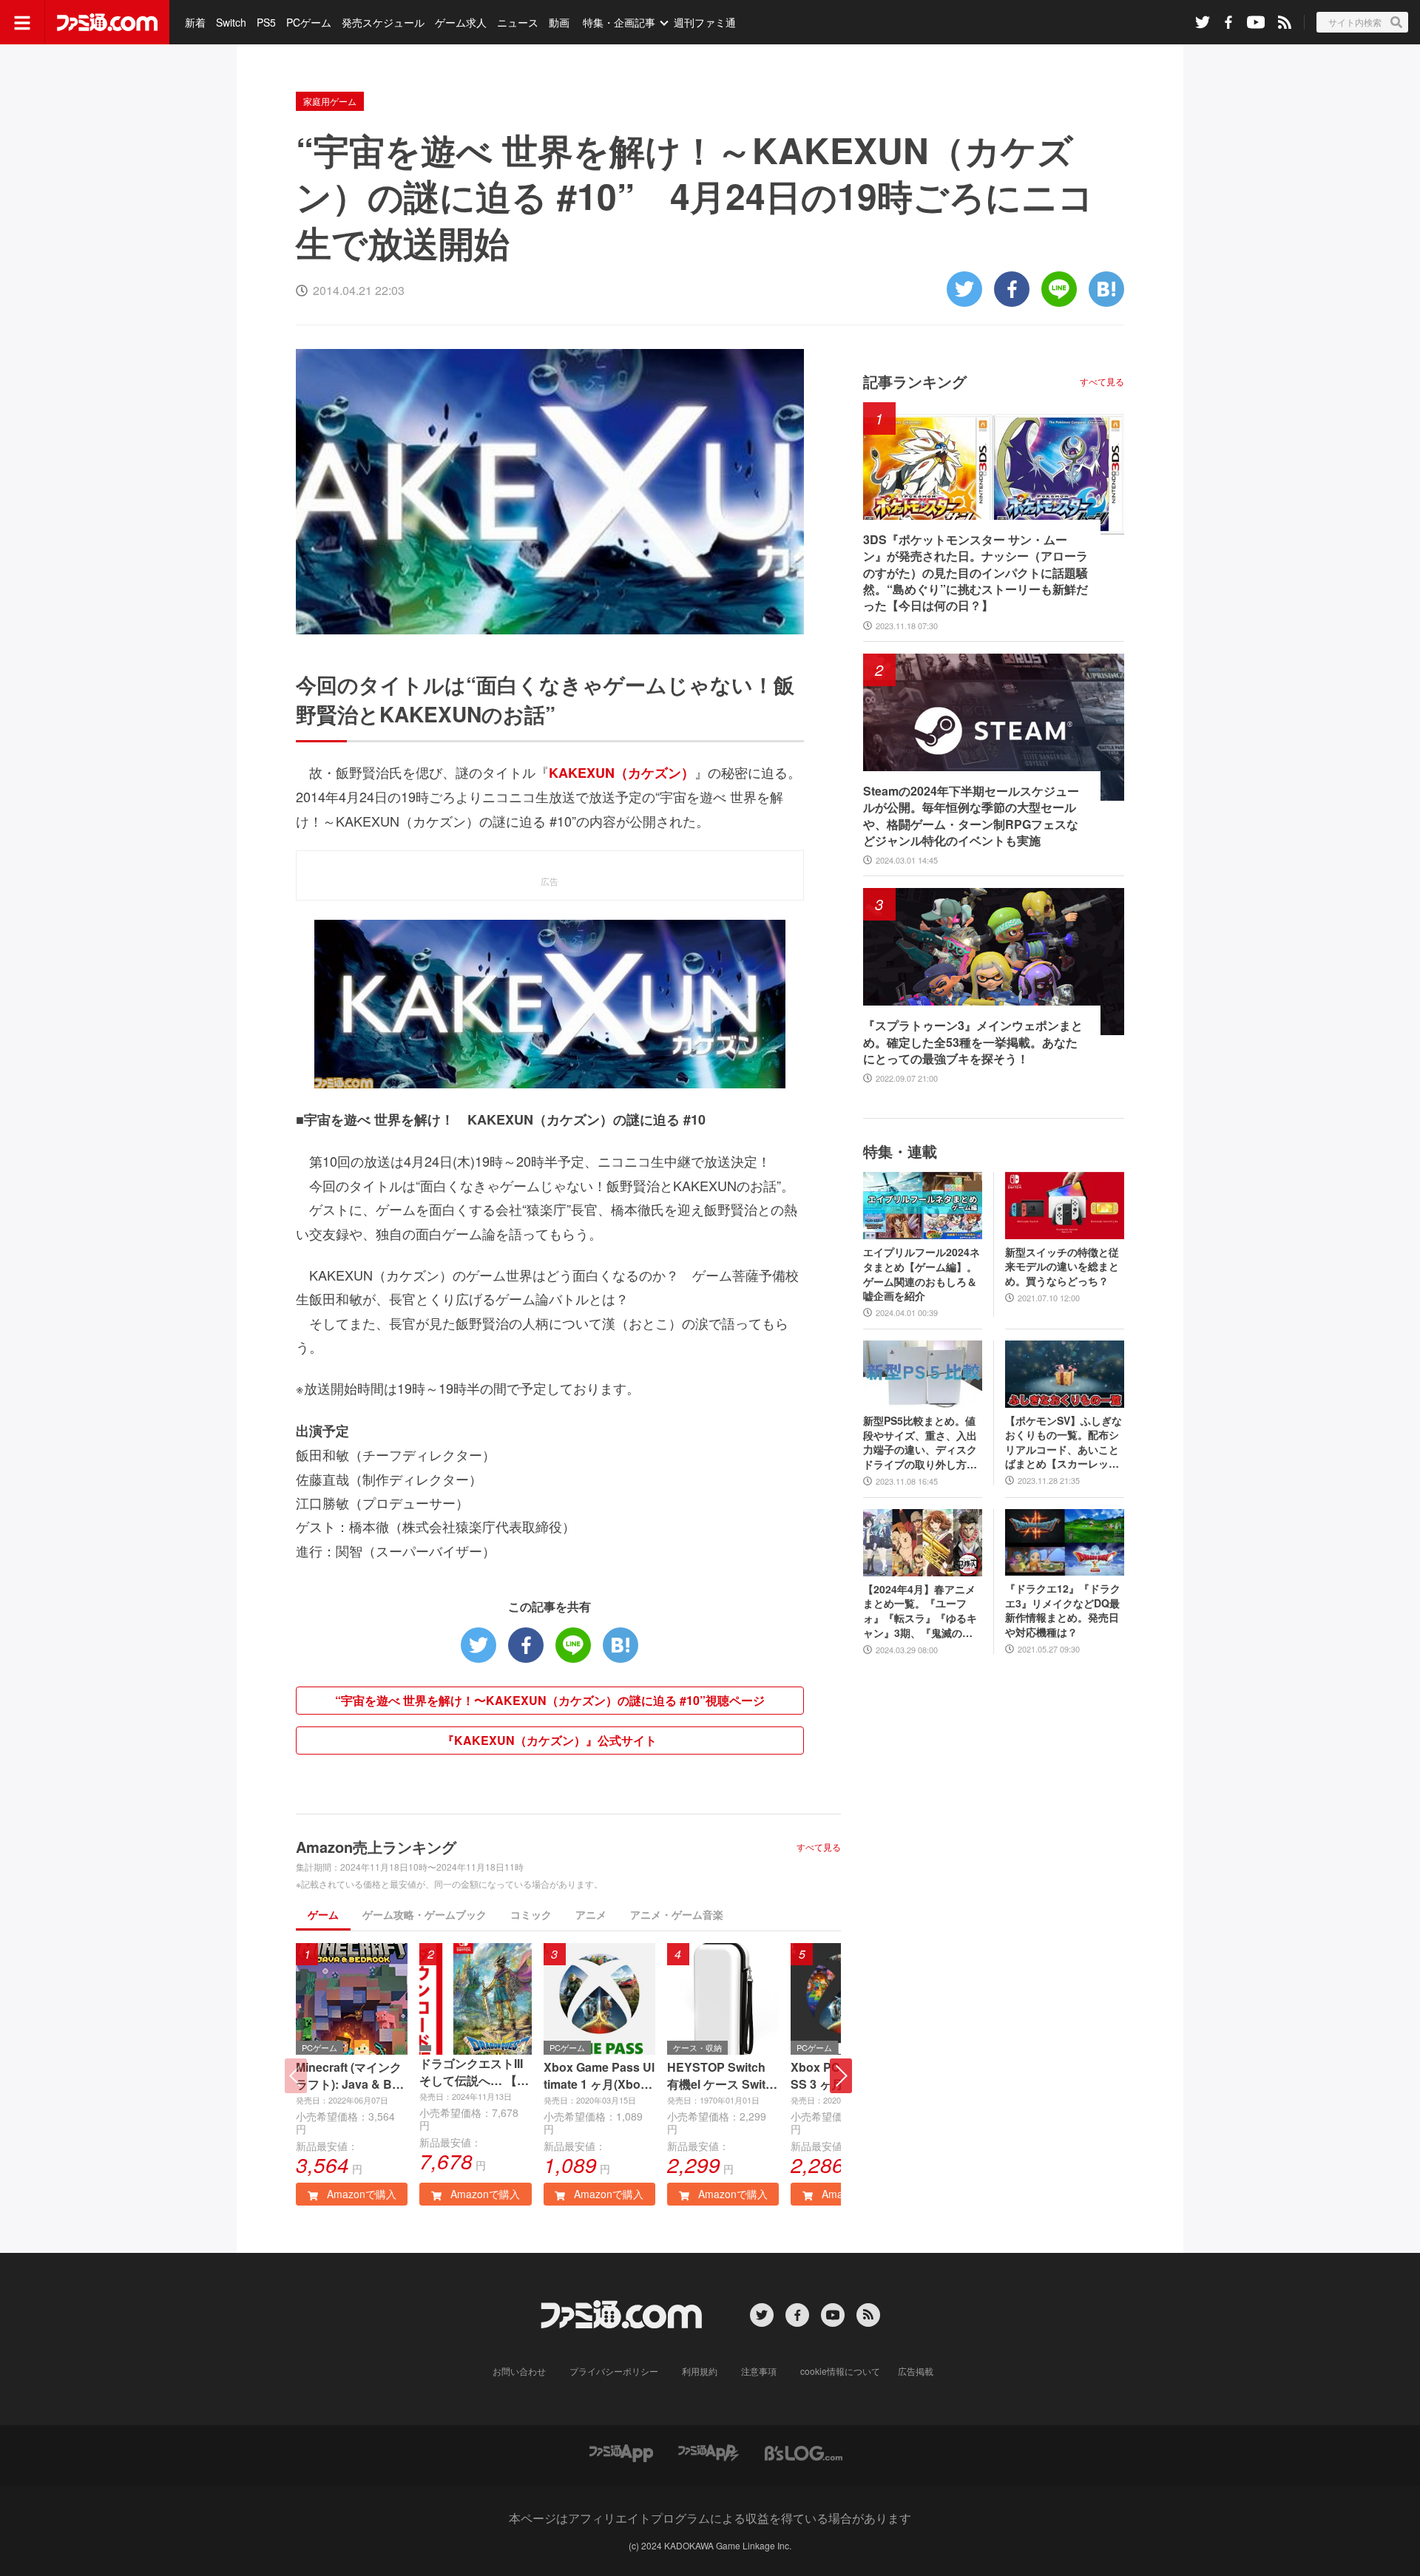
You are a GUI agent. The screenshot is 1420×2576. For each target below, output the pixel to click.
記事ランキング (915, 381)
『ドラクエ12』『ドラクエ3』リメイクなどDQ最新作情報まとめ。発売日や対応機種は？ (1063, 1610)
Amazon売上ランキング (376, 1847)
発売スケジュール (383, 22)
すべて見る (819, 1847)
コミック (531, 1914)
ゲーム (323, 1914)
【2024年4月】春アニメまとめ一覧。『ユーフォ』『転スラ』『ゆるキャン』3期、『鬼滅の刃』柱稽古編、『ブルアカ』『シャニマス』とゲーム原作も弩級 (920, 1611)
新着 (195, 22)
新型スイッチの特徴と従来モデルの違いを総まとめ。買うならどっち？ (1062, 1267)
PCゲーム (309, 22)
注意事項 (759, 2371)
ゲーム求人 (461, 22)
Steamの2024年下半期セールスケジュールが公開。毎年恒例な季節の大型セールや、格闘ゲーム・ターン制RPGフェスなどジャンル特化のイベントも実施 (971, 816)
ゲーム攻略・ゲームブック (425, 1914)
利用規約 (700, 2371)
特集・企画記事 (619, 22)
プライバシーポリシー (614, 2371)
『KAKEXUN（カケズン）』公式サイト (550, 1740)
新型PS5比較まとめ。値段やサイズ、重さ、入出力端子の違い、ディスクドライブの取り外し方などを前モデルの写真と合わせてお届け (920, 1443)
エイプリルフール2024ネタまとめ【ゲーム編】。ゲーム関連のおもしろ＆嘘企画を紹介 (922, 1274)
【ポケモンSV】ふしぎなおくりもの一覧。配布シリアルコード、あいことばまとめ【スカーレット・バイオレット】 (1064, 1443)
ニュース (518, 22)
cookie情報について (840, 2371)
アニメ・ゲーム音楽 (677, 1914)
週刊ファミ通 (705, 22)
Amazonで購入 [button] (360, 2194)
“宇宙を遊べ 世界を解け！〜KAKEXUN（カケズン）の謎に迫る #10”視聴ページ (550, 1700)
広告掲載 (916, 2371)
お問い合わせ (519, 2371)
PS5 (266, 22)
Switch (231, 22)
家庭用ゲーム (330, 101)
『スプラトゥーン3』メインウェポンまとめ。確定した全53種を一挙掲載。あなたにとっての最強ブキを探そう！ (973, 1042)
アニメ (591, 1914)
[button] (841, 2076)
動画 (559, 22)
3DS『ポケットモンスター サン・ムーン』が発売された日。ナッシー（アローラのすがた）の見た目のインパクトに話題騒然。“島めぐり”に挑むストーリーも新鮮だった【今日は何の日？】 (976, 573)
